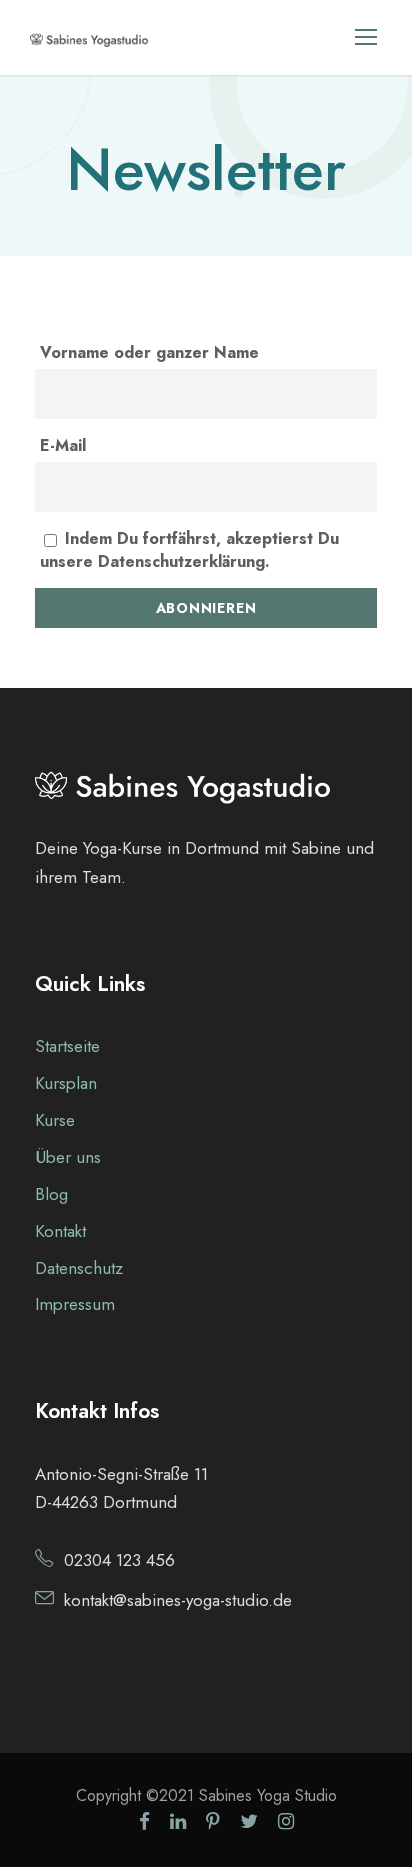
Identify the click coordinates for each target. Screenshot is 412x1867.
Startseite (67, 1046)
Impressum (75, 1304)
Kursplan (66, 1083)
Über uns (68, 1157)
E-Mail (63, 445)
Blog (51, 1194)
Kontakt (60, 1231)
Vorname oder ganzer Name (149, 352)
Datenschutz (79, 1268)
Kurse (55, 1120)
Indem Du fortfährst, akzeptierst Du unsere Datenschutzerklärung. (189, 550)
